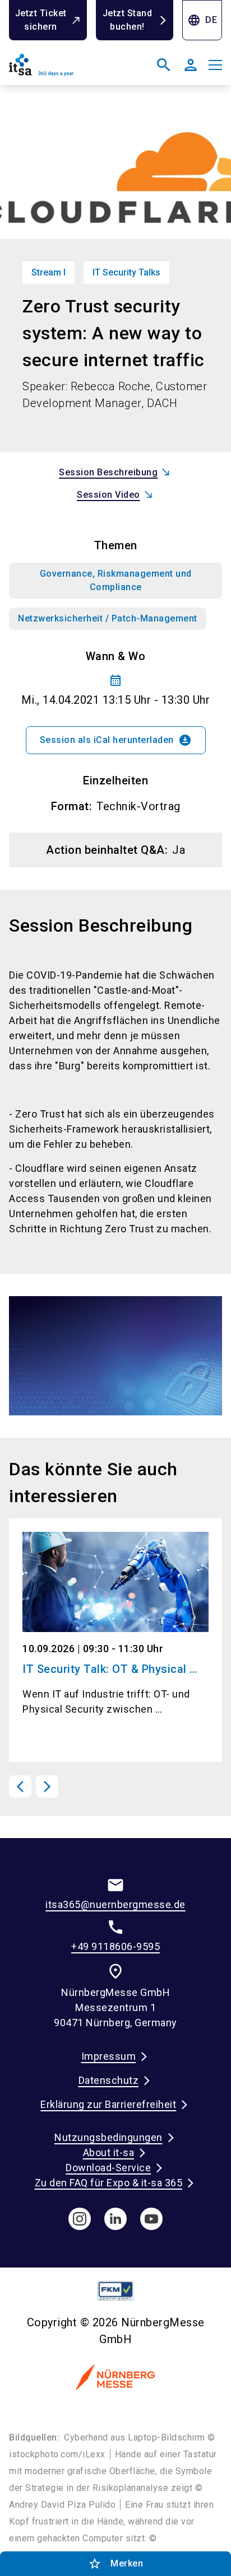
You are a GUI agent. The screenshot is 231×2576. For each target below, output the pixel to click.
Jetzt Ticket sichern (41, 20)
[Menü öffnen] (215, 65)
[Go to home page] (60, 69)
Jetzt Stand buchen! (128, 20)
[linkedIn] (115, 2219)
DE (202, 20)
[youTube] (151, 2219)
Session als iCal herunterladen (116, 740)
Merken (115, 2564)
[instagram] (80, 2219)
